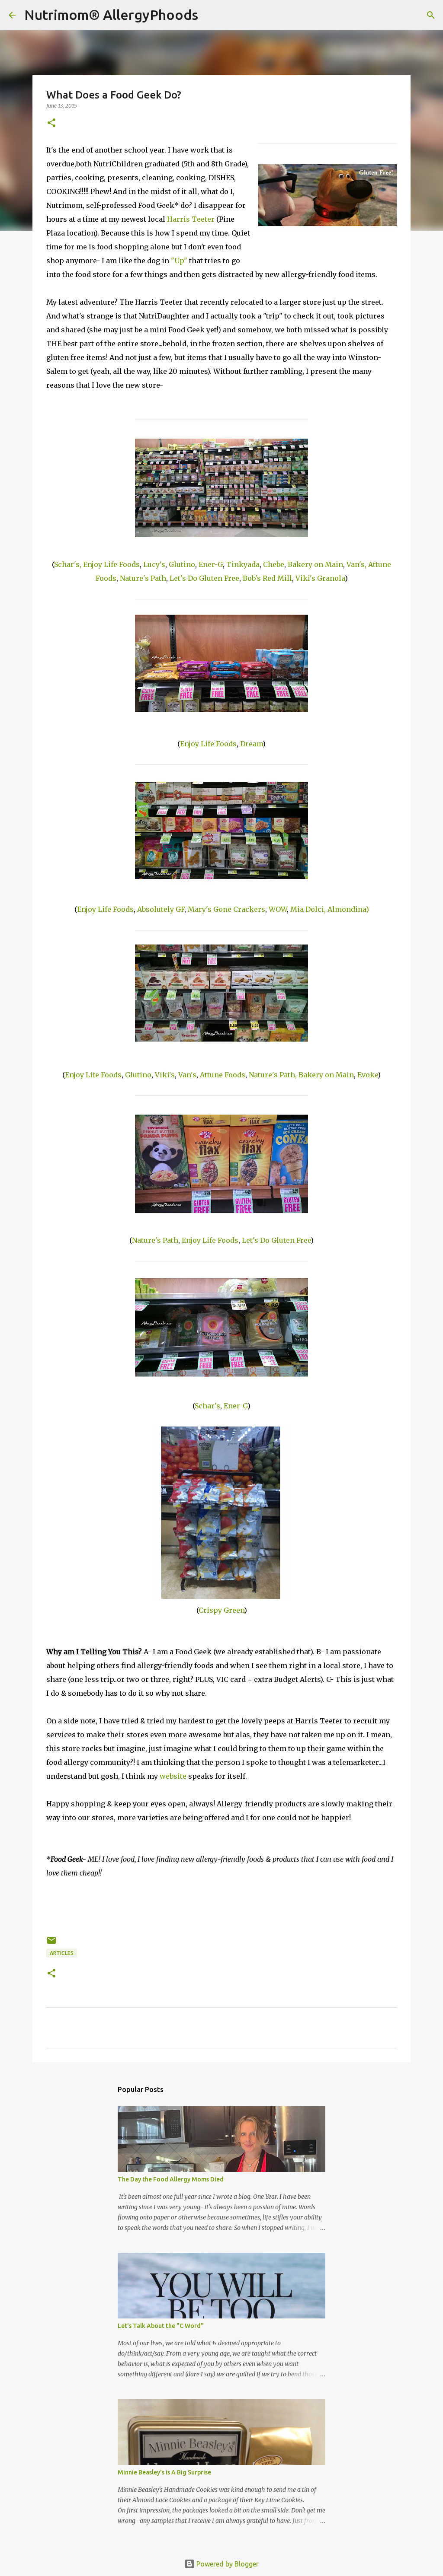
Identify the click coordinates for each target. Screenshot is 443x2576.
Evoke (368, 1075)
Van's (187, 1075)
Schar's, (68, 564)
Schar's (207, 1406)
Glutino (182, 564)
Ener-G (211, 564)
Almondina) (348, 909)
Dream (251, 744)
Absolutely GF (161, 909)
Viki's (165, 1075)
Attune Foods (223, 1075)
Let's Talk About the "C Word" (161, 2326)
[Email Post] (51, 1944)
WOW (278, 909)
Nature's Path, (273, 1075)
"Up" (179, 261)
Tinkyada (243, 564)
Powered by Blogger (227, 2564)
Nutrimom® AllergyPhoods (111, 15)
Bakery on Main (315, 564)
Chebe (274, 564)
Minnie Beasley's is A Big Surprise (164, 2472)
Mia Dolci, (308, 909)
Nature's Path (143, 578)
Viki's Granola (320, 578)
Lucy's (154, 564)
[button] (51, 123)
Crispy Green (221, 1610)
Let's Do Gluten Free (204, 578)
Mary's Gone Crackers (226, 909)
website (173, 1776)
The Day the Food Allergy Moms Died (171, 2179)
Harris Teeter (191, 219)
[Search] (210, 15)
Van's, (356, 564)
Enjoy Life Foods (111, 564)
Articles (62, 1953)
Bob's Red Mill (267, 578)
